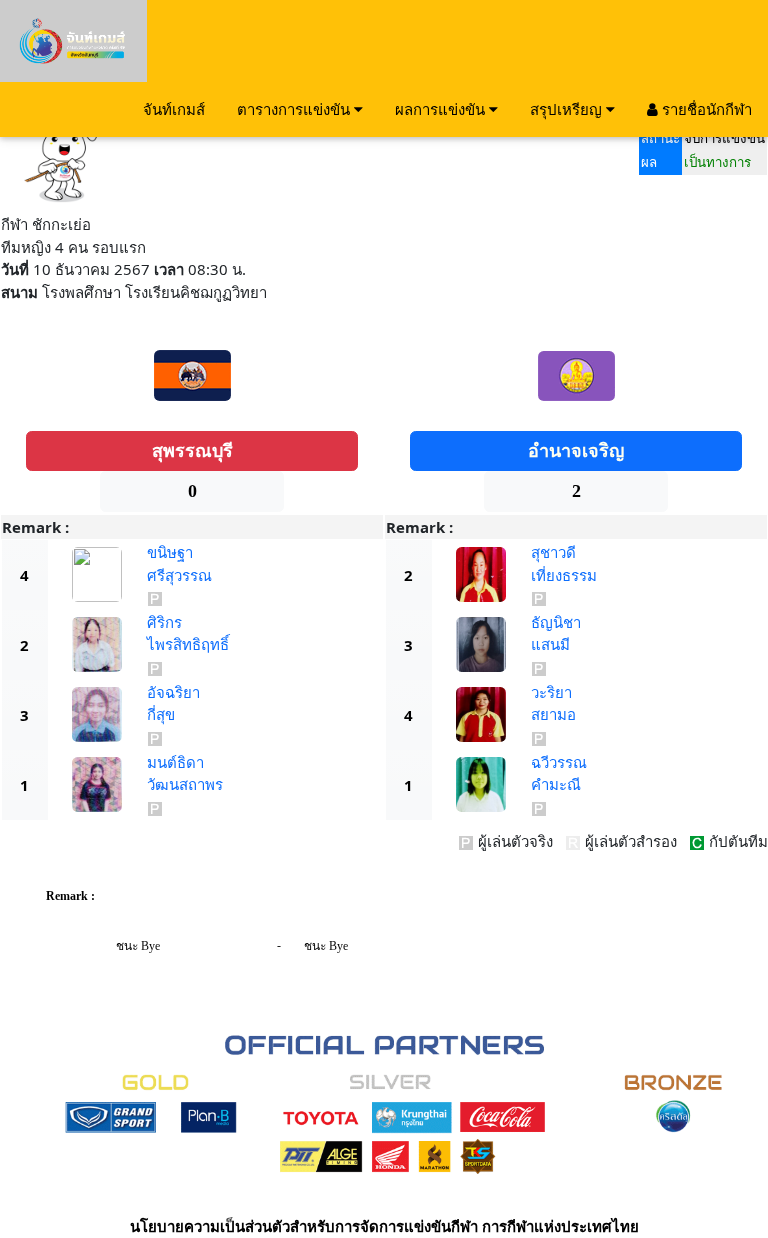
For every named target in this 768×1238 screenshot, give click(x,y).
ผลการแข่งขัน (442, 109)
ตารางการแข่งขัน (295, 109)
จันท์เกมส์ (174, 109)
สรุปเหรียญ (568, 109)
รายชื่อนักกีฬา (705, 109)
